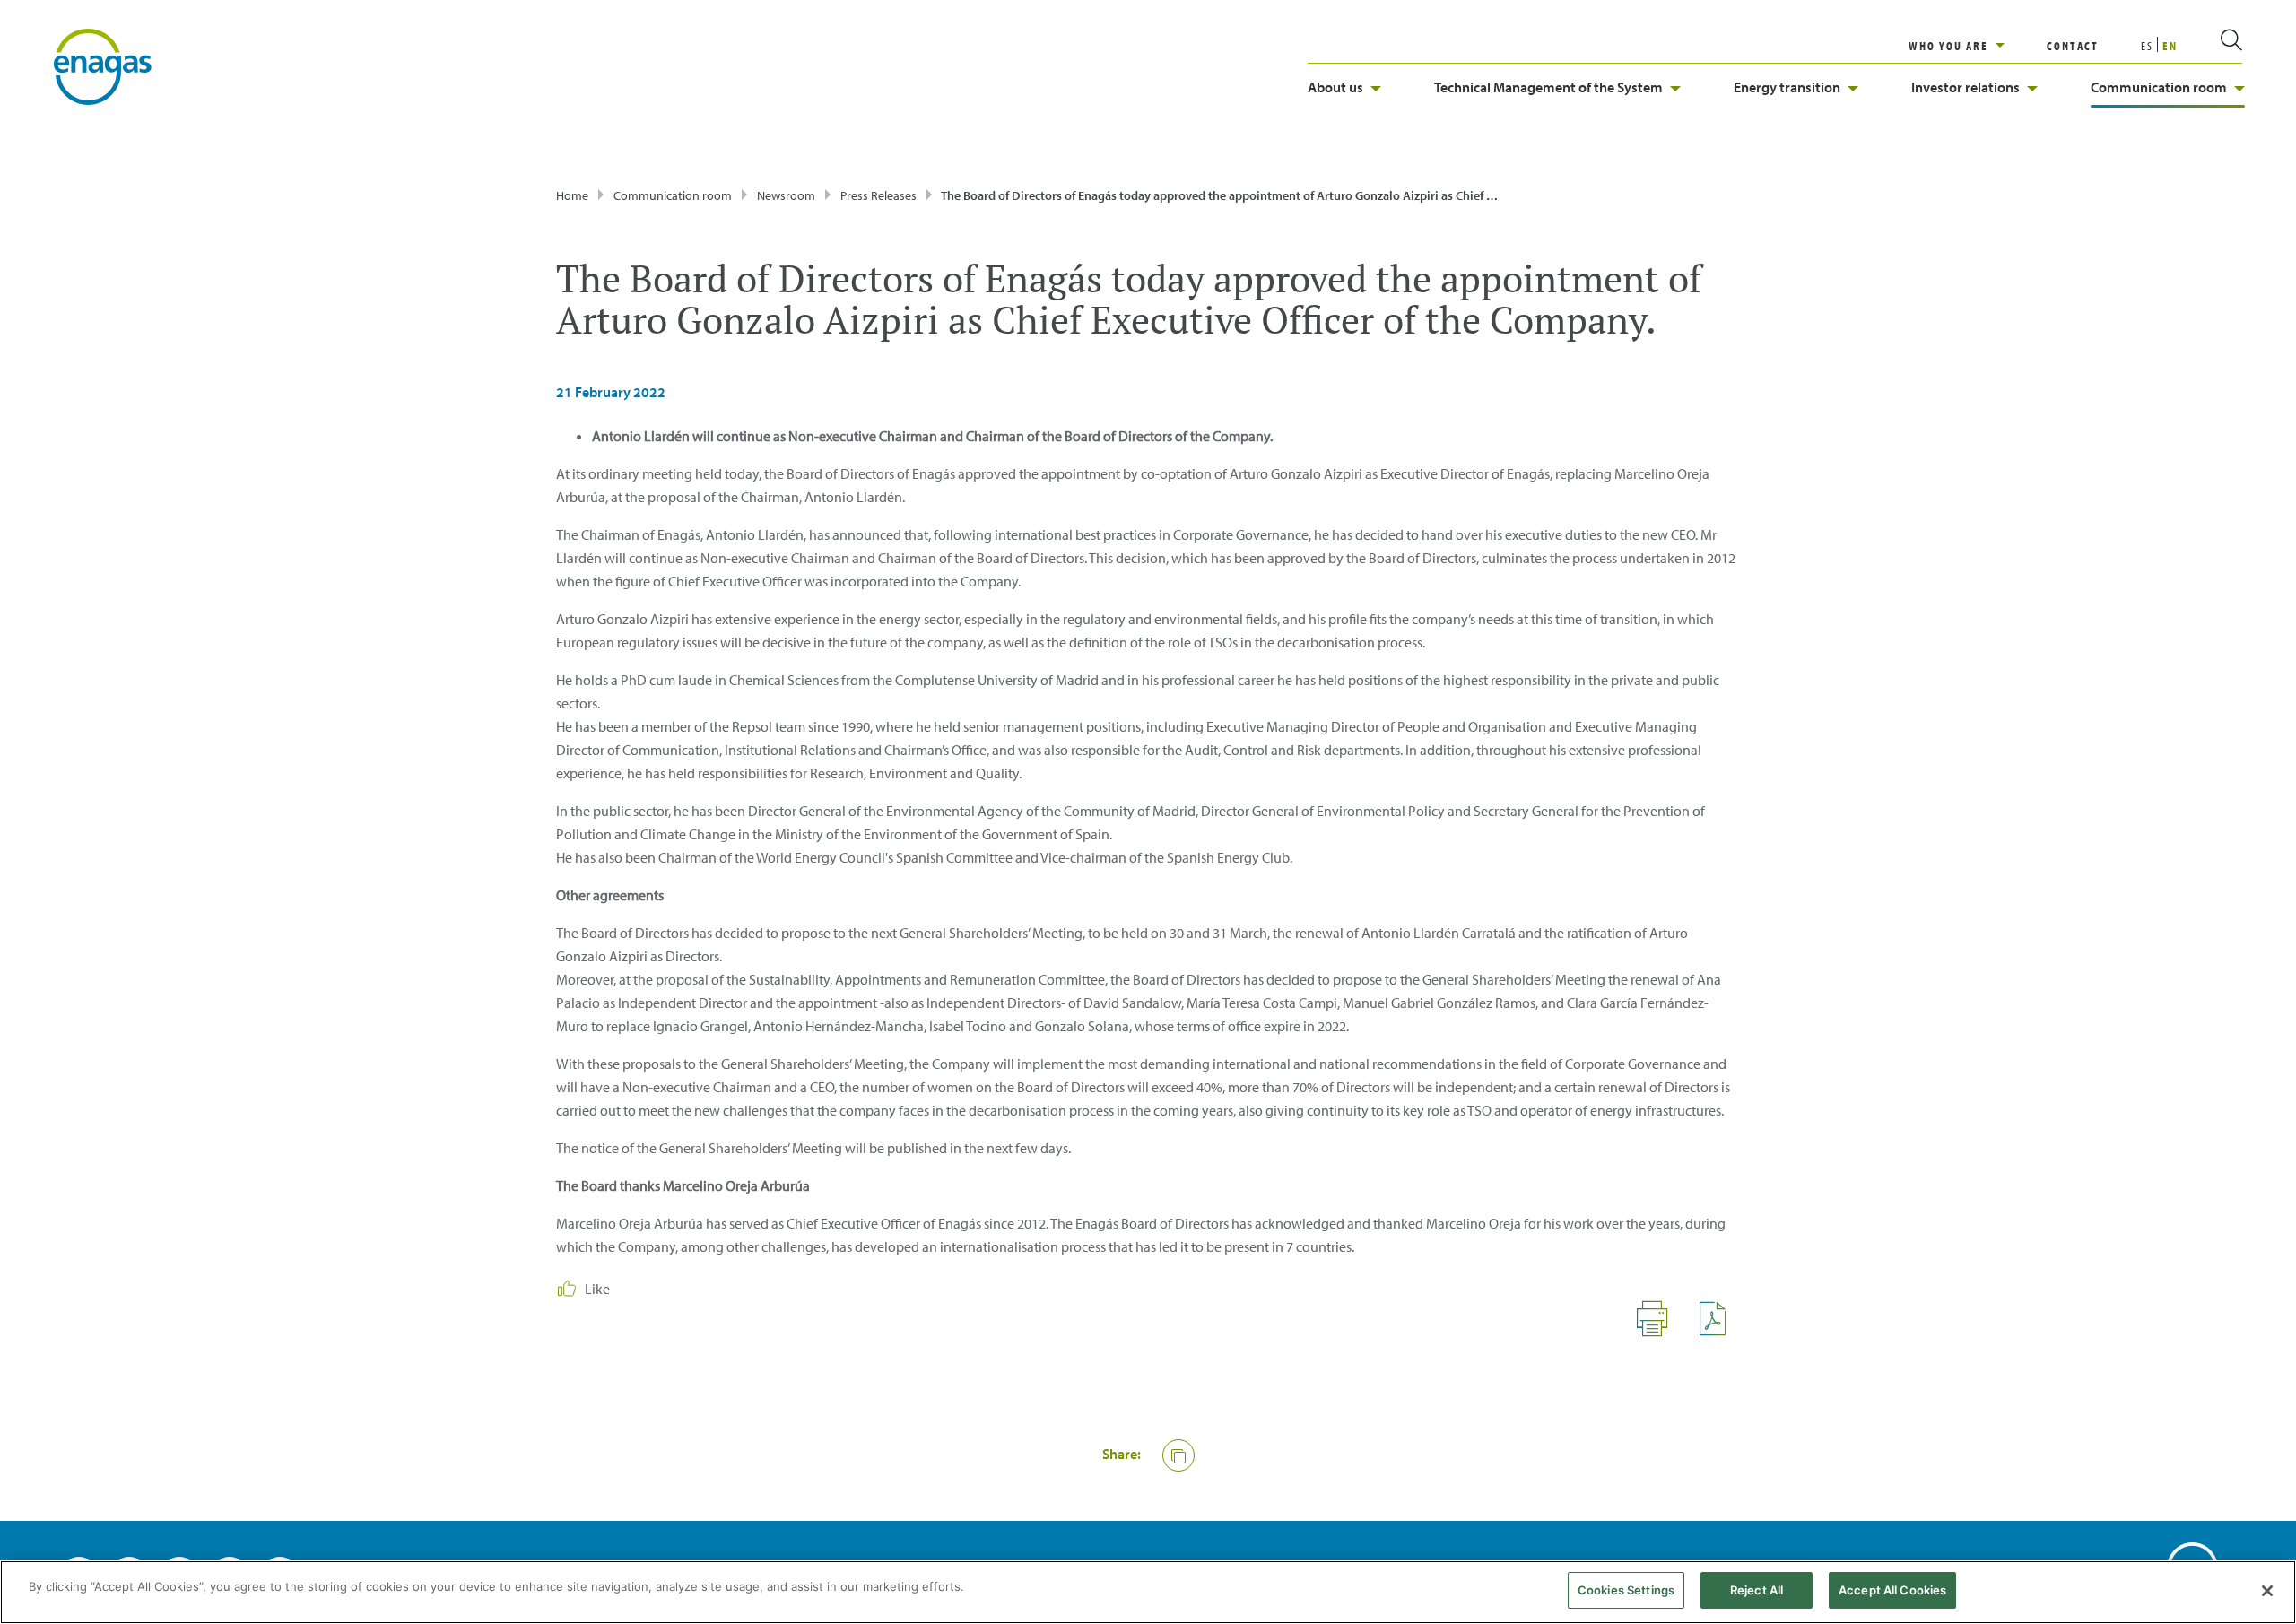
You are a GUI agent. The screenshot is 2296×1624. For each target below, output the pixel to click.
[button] (1178, 1455)
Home (572, 195)
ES (2147, 46)
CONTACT (2073, 46)
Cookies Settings (1626, 1590)
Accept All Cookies (1892, 1590)
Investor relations (1966, 87)
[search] (2210, 46)
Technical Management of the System (1548, 87)
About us (1335, 87)
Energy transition (1787, 87)
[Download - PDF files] (1720, 1332)
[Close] (2267, 1591)
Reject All (1757, 1590)
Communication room (2159, 87)
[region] (1978, 46)
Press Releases (878, 195)
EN (2170, 46)
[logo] (103, 65)
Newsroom (786, 195)
